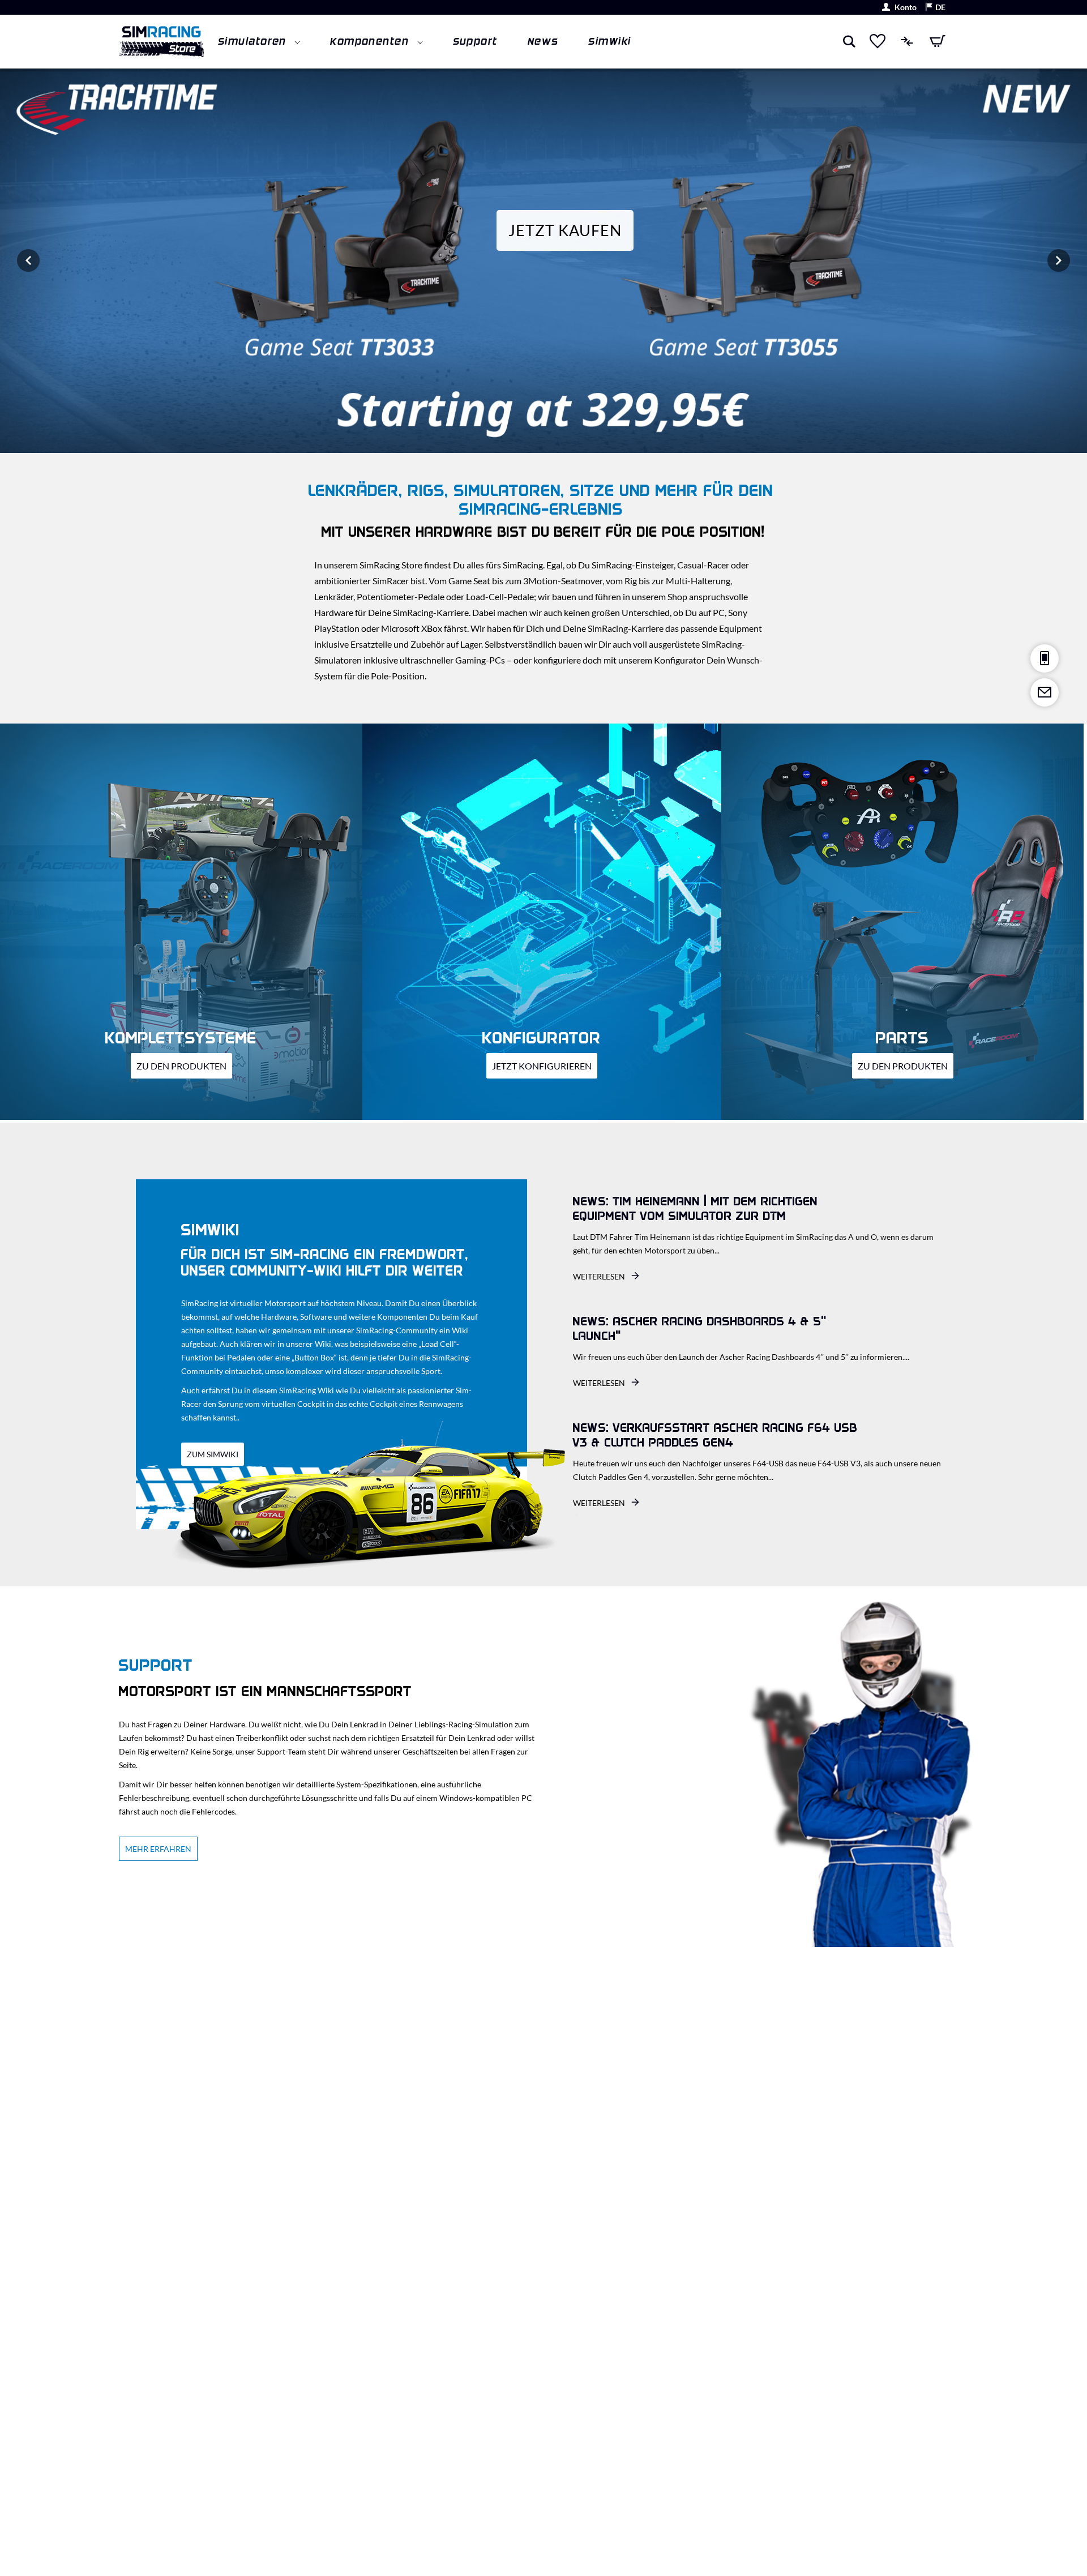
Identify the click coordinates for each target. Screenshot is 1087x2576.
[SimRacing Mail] (1045, 692)
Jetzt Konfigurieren (542, 1066)
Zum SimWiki (213, 1454)
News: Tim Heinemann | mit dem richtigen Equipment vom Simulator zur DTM (696, 1209)
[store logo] (161, 42)
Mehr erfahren (158, 1849)
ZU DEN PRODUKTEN (181, 1066)
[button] (935, 8)
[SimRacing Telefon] (1045, 658)
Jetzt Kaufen (565, 230)
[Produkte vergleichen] (908, 41)
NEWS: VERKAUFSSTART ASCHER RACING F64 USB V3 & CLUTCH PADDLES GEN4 (715, 1435)
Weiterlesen (600, 1276)
